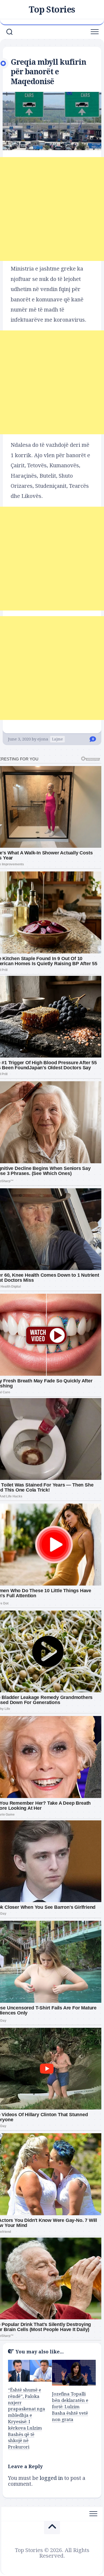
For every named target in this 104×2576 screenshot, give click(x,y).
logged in (51, 2478)
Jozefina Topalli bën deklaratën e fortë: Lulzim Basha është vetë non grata (70, 2407)
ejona (43, 739)
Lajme (57, 739)
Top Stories (52, 10)
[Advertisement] (52, 209)
